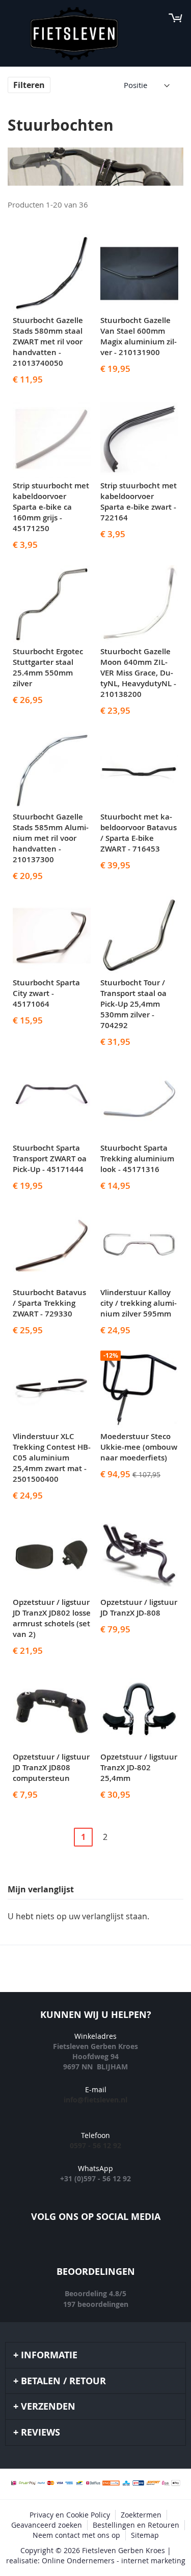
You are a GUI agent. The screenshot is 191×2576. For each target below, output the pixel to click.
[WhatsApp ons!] (142, 2247)
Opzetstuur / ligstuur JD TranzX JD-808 (139, 1607)
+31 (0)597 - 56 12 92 (95, 2178)
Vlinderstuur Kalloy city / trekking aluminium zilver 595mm (139, 1303)
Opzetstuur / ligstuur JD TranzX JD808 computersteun (51, 1767)
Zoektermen (141, 2515)
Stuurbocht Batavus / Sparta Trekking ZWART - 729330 (49, 1303)
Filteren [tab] (29, 85)
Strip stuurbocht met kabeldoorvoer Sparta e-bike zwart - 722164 (139, 502)
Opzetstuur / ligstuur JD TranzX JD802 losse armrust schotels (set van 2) (52, 1618)
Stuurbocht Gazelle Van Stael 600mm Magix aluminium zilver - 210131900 (139, 336)
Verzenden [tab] (48, 2406)
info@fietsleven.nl (95, 2100)
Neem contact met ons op (76, 2535)
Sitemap (145, 2535)
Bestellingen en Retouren (136, 2525)
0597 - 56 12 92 (95, 2145)
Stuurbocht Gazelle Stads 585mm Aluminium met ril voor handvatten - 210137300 (51, 838)
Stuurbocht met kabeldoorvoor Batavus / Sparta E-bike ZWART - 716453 (139, 833)
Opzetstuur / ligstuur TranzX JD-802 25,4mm (139, 1767)
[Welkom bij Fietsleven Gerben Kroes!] (74, 34)
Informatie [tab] (49, 2355)
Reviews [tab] (40, 2432)
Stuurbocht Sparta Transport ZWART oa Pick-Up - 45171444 (50, 1159)
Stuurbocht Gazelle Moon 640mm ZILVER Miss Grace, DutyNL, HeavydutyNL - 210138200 (138, 673)
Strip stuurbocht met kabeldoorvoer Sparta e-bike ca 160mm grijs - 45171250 (51, 507)
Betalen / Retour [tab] (63, 2381)
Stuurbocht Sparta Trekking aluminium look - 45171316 (137, 1159)
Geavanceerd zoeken (47, 2525)
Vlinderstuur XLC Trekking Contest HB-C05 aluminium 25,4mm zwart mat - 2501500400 (52, 1458)
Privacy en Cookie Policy (70, 2515)
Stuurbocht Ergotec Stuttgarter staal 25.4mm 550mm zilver (48, 667)
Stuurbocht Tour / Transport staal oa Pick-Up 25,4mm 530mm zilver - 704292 (133, 1004)
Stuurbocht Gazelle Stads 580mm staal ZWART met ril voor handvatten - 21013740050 (48, 342)
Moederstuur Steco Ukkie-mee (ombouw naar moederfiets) (139, 1447)
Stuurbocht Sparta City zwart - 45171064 (46, 993)
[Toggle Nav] (13, 18)
